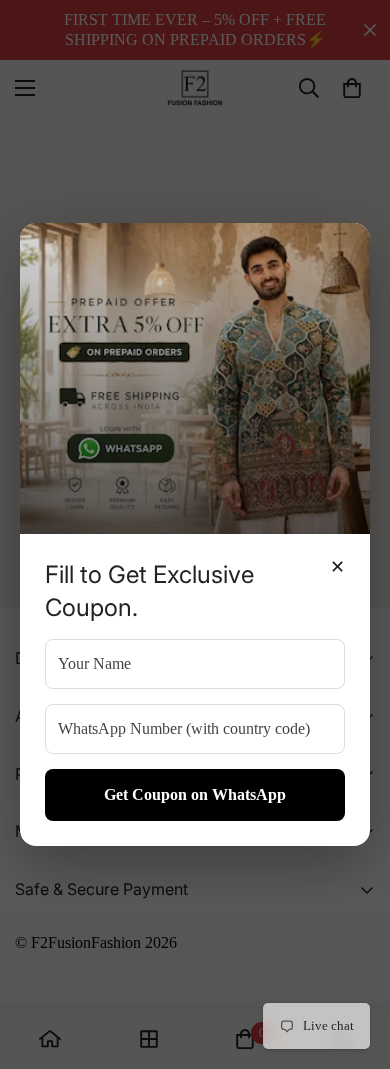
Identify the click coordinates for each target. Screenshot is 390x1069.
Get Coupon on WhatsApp (195, 794)
